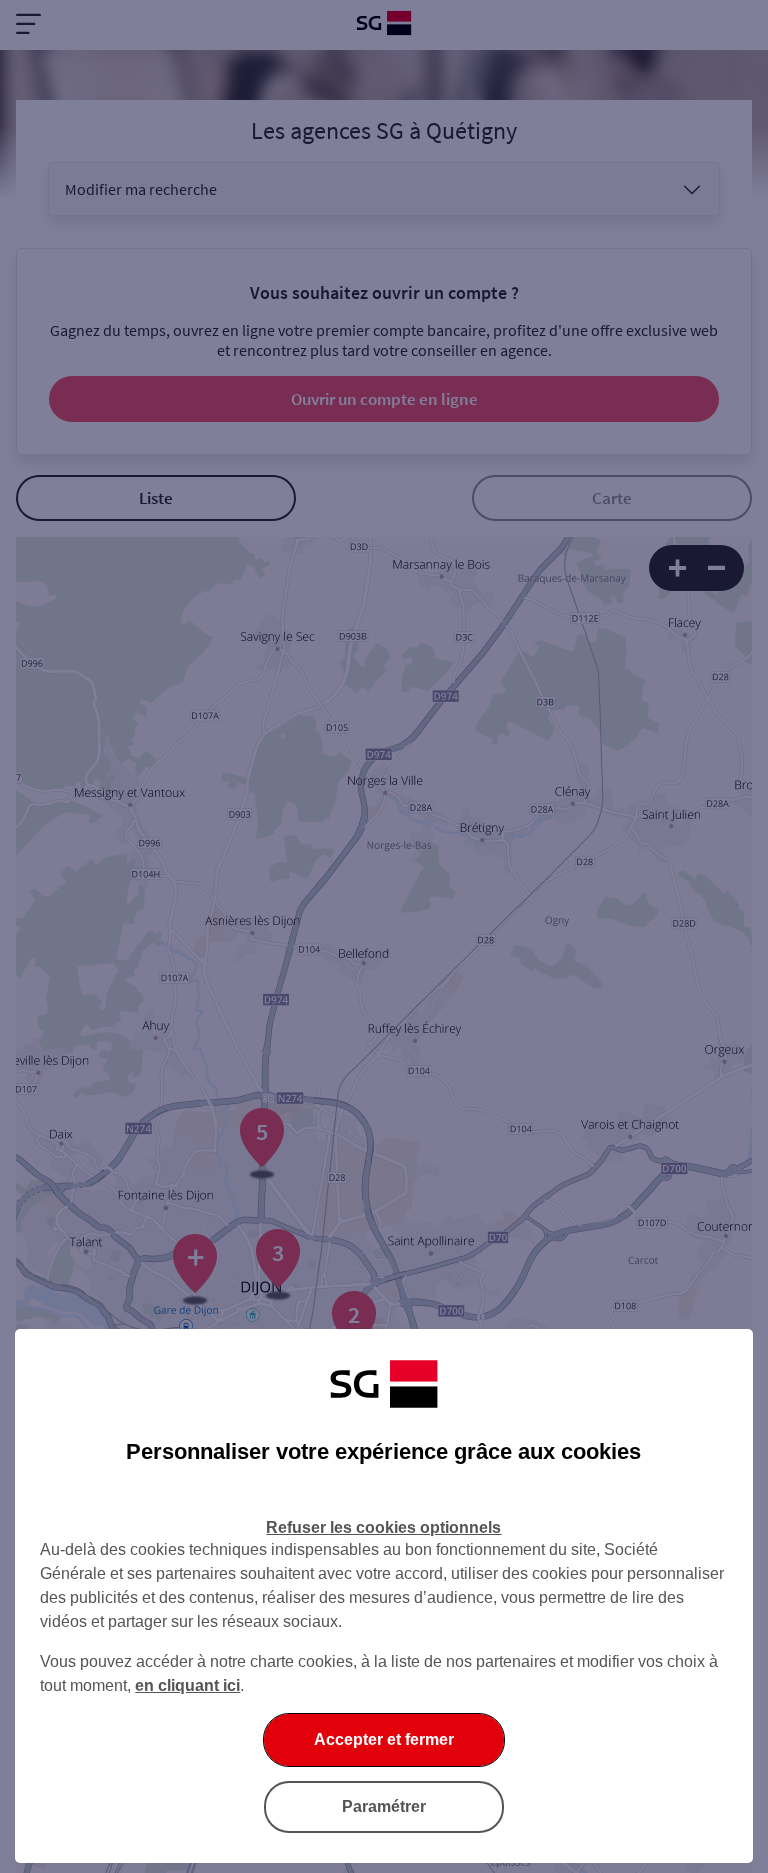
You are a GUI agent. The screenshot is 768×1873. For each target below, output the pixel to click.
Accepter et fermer (384, 1739)
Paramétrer (384, 1806)
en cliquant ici (187, 1685)
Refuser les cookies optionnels (383, 1527)
